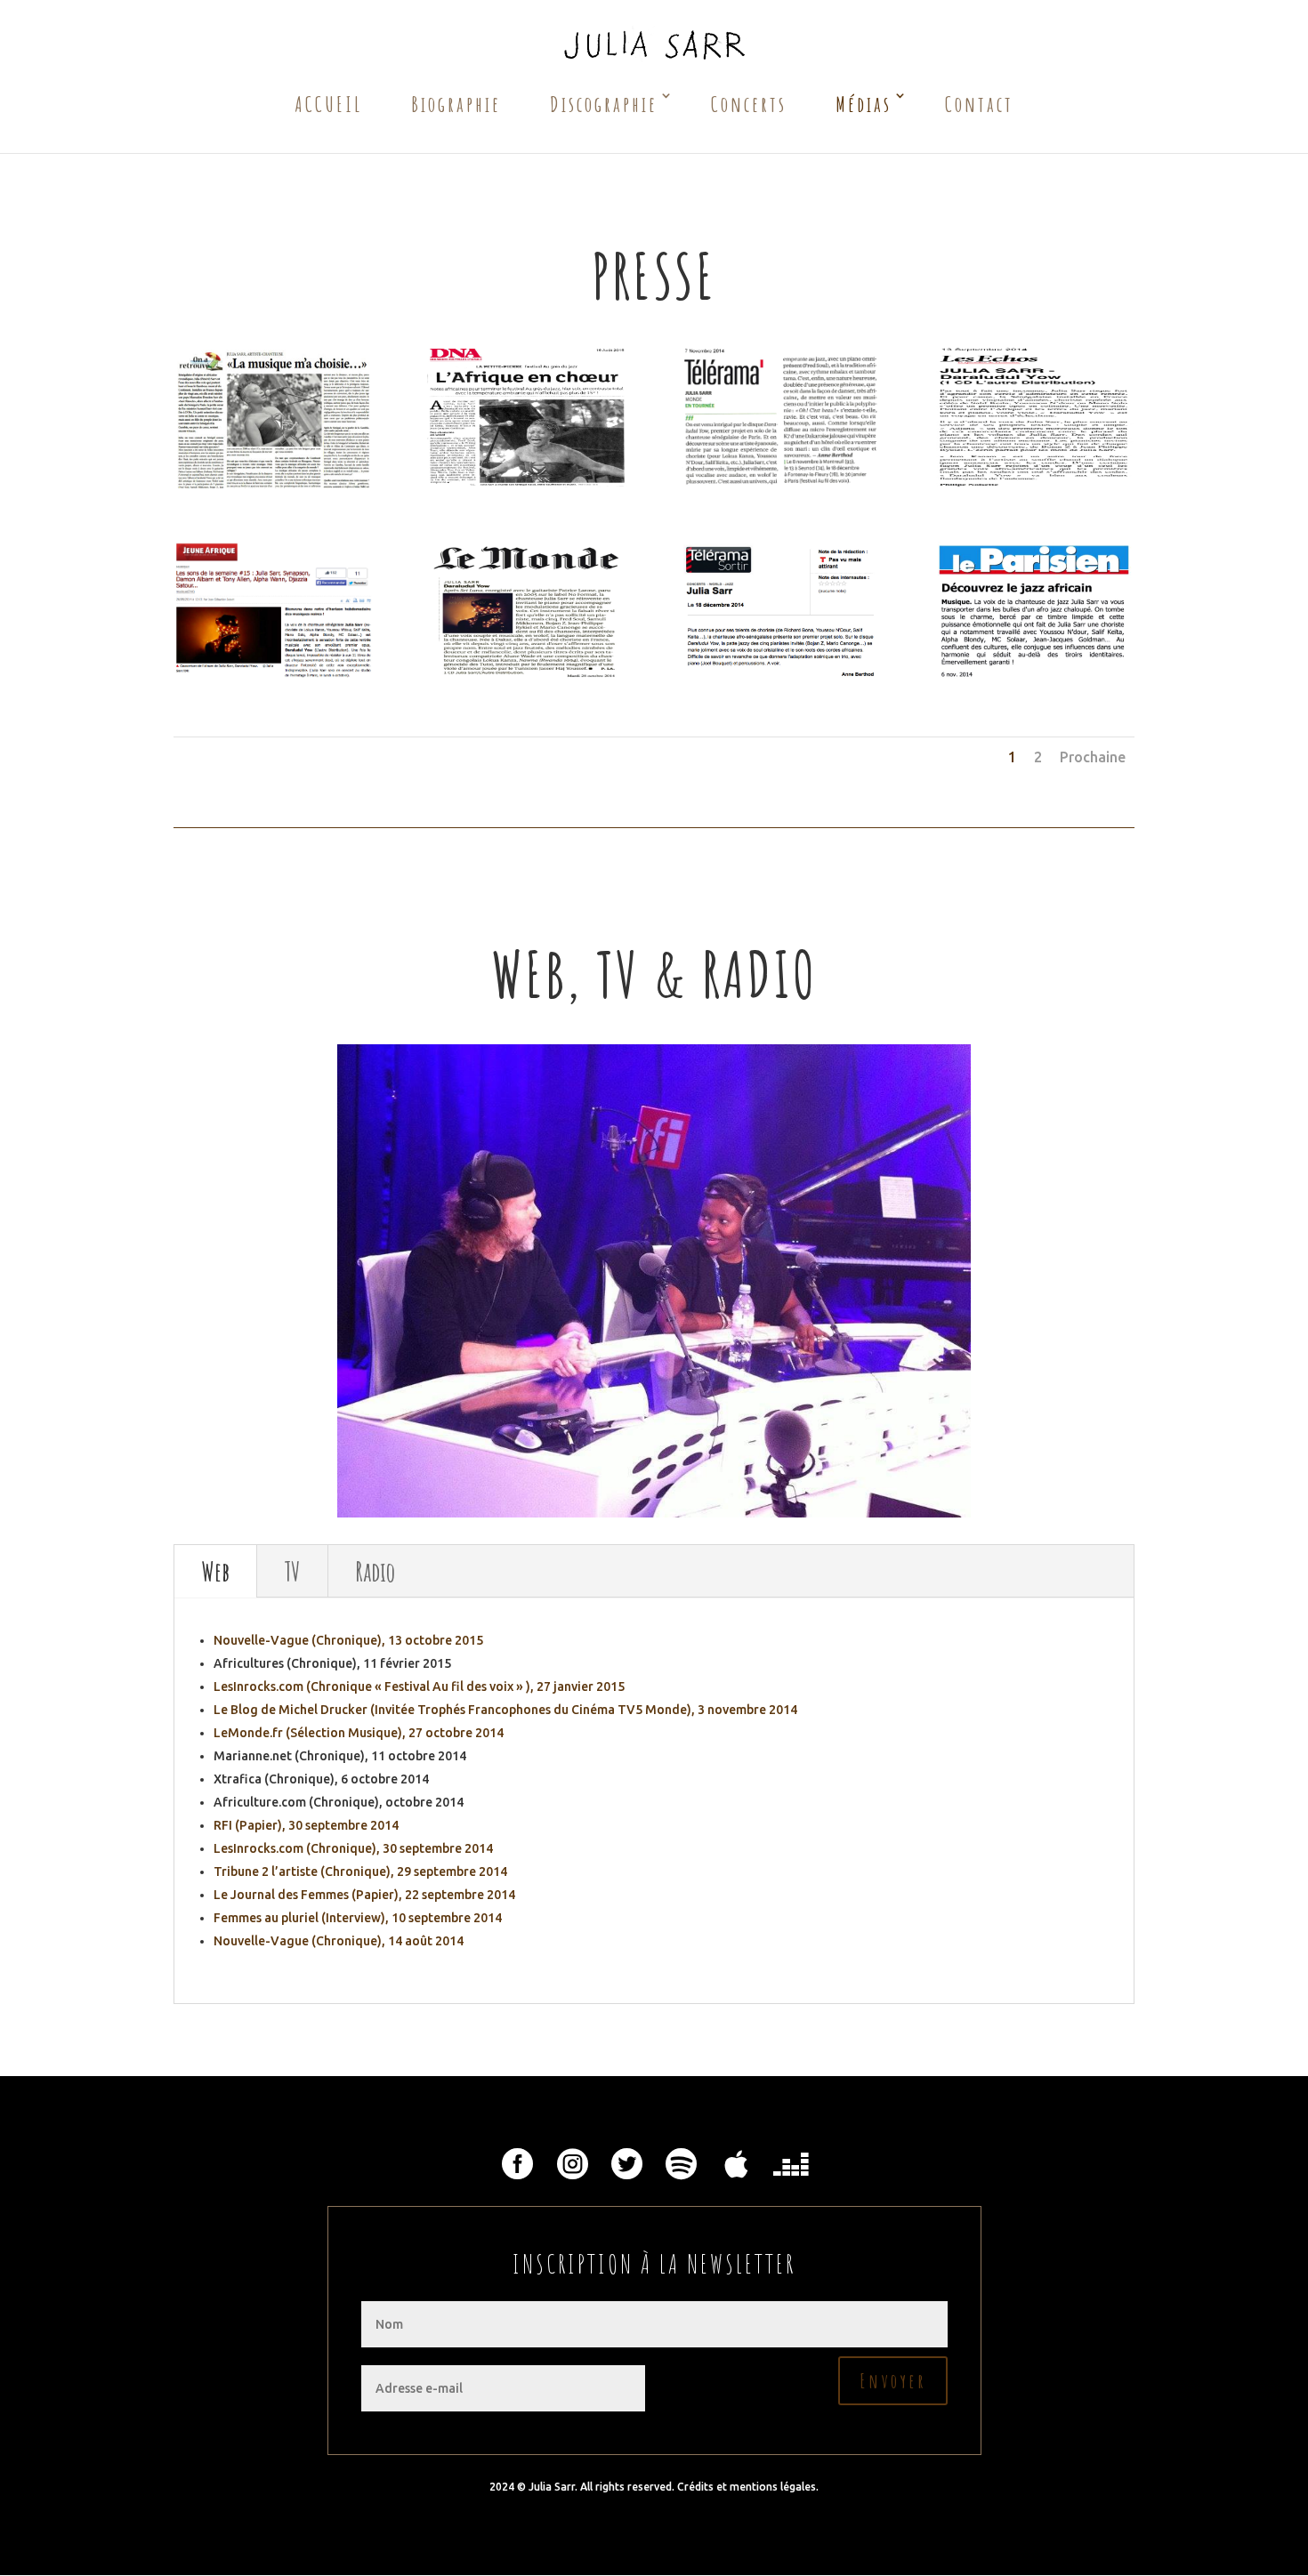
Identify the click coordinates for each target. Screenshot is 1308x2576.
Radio (375, 1571)
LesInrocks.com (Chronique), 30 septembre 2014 (353, 1848)
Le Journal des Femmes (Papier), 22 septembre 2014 (364, 1895)
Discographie (604, 104)
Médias (864, 104)
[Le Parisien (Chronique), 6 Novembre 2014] (1033, 611)
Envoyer (893, 2381)
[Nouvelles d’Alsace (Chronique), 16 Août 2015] (527, 415)
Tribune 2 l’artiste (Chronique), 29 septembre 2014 (360, 1872)
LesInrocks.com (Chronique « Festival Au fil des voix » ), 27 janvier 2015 (419, 1686)
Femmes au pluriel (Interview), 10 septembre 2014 (358, 1918)
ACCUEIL (328, 104)
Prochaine (1093, 757)
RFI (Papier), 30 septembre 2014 (306, 1825)
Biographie (456, 104)
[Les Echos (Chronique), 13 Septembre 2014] (1033, 415)
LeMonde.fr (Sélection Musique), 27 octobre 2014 (359, 1733)
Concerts (749, 104)
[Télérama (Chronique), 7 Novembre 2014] (781, 415)
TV (292, 1571)
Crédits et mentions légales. (748, 2487)
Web (215, 1571)
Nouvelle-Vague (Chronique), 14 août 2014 (339, 1941)
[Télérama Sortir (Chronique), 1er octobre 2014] (781, 611)
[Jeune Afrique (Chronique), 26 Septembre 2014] (274, 611)
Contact (979, 104)
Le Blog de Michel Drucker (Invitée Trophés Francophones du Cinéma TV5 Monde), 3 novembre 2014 (505, 1710)
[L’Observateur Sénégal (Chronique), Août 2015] (274, 415)
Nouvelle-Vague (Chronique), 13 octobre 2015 (348, 1640)
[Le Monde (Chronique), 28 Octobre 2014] (527, 611)
